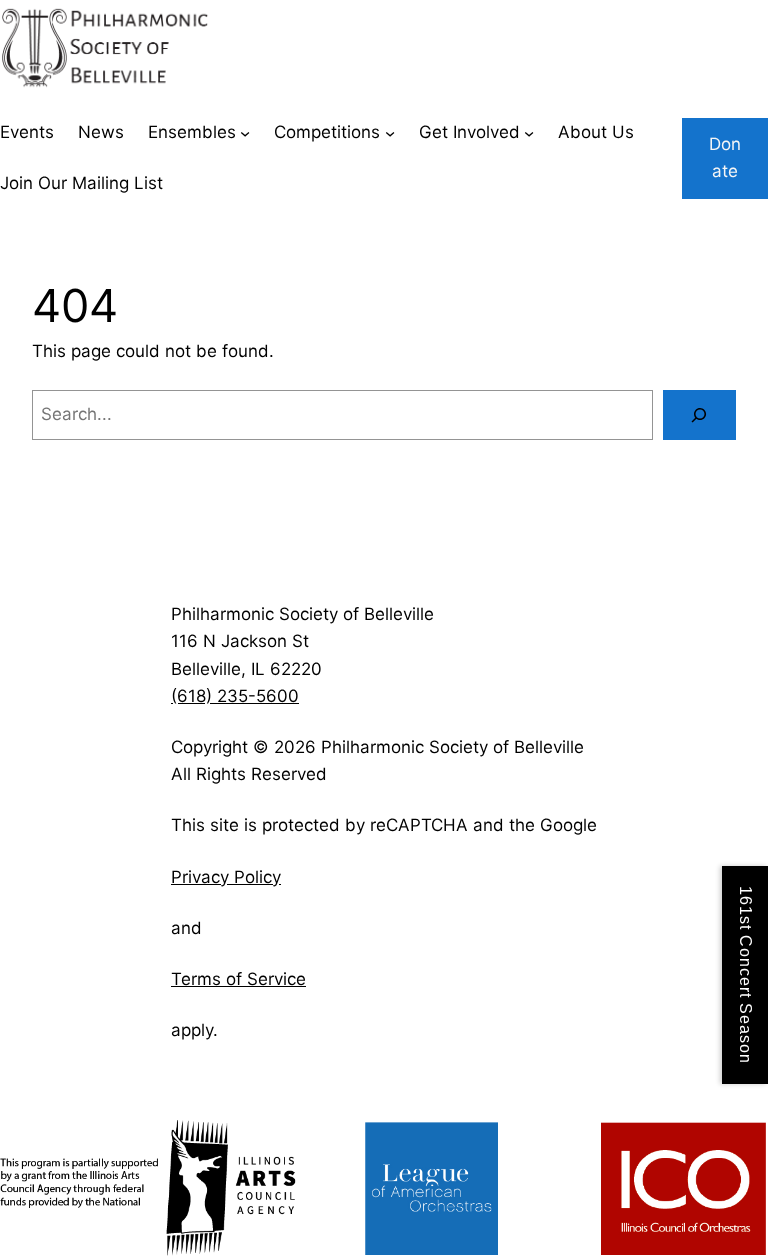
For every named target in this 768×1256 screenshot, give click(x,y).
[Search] (699, 415)
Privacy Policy (226, 877)
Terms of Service (238, 979)
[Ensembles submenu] (245, 133)
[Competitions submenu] (390, 133)
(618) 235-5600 (235, 696)
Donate (725, 157)
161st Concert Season (745, 975)
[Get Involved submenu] (529, 133)
